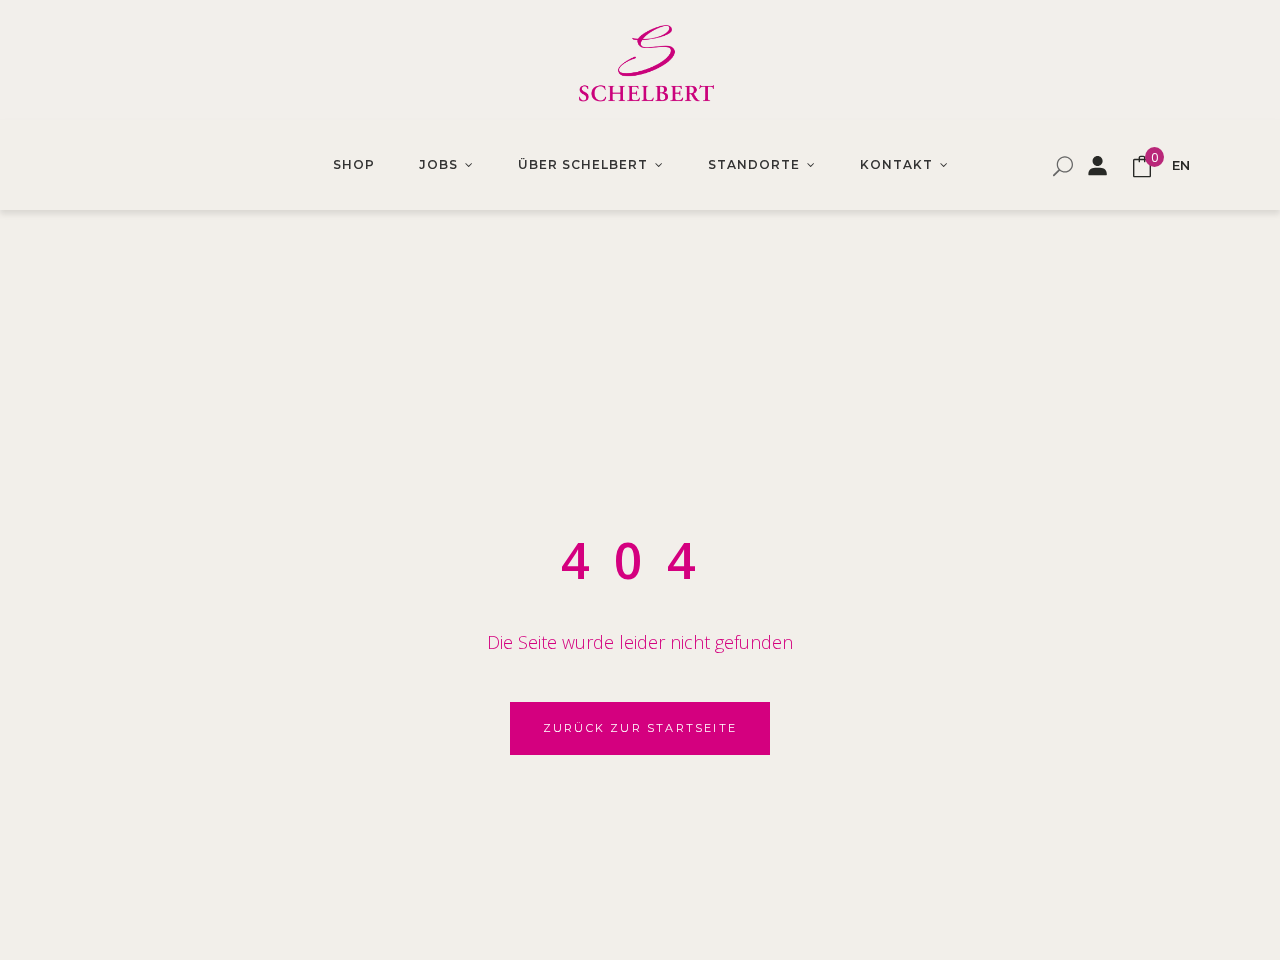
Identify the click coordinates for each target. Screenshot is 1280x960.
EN (1181, 165)
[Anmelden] (1097, 165)
